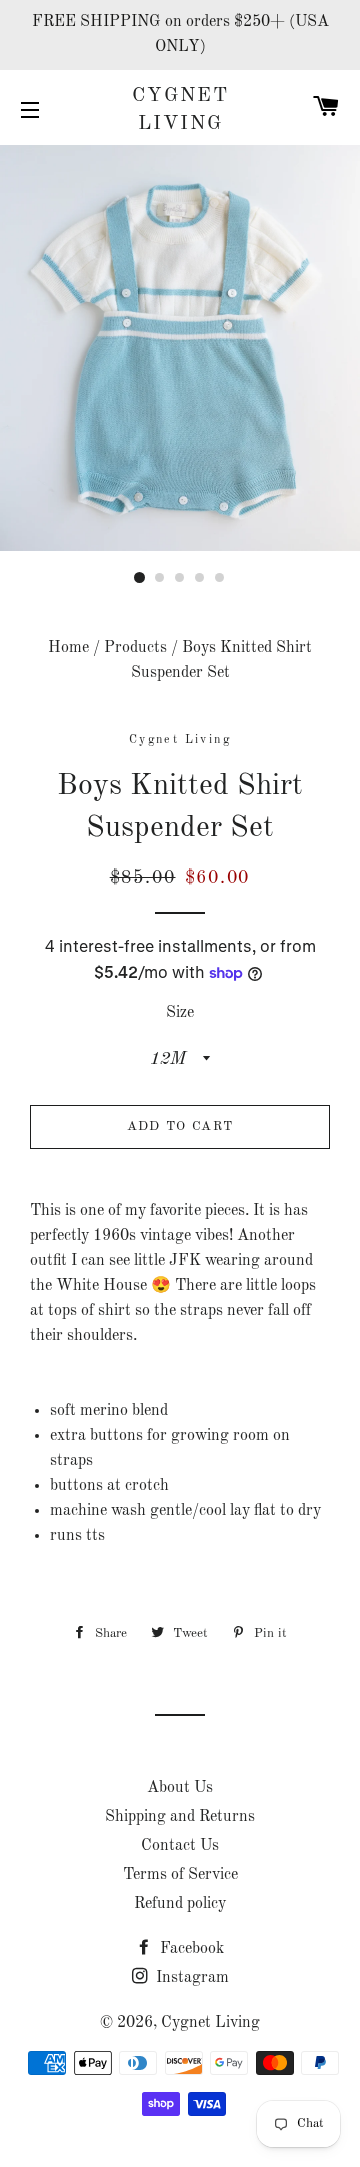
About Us (180, 1788)
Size (180, 1013)
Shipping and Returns (180, 1817)
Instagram (190, 1978)
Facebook (190, 1949)
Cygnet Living (180, 110)
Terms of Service (180, 1875)
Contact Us (180, 1846)
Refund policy (180, 1904)
